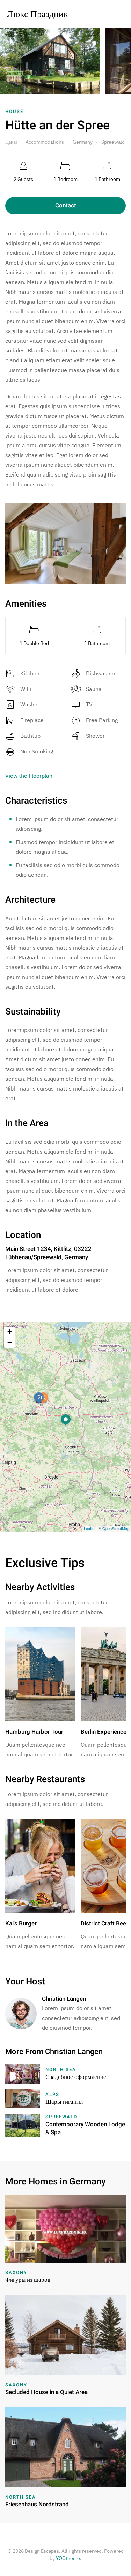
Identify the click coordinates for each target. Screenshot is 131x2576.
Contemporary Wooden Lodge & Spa (85, 2129)
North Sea (61, 2070)
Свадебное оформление (76, 2077)
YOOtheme (68, 2558)
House (14, 111)
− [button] (10, 1342)
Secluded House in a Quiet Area (46, 2392)
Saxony (16, 2273)
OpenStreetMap (116, 1528)
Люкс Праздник (38, 14)
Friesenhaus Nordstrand (37, 2504)
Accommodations (45, 142)
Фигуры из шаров (28, 2280)
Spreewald (113, 142)
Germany (83, 142)
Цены (11, 142)
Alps (52, 2094)
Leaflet (90, 1528)
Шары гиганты (64, 2102)
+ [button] (10, 1332)
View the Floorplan (29, 776)
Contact (66, 206)
